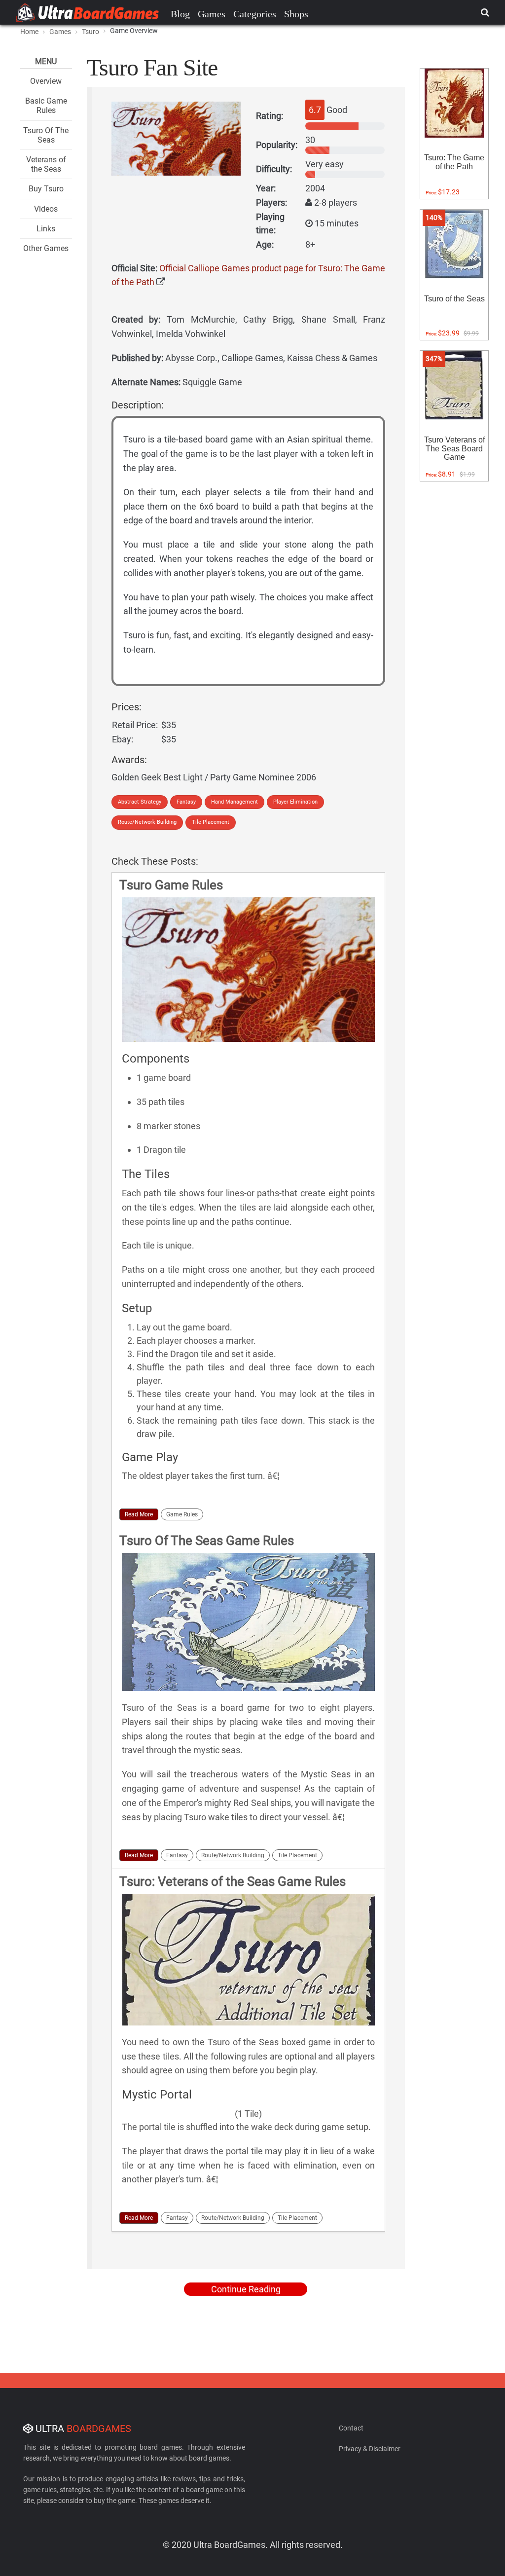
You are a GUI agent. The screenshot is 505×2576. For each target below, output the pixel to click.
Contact (351, 2428)
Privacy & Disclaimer (370, 2449)
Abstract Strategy (140, 802)
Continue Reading (246, 2289)
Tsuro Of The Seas (46, 135)
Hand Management (234, 802)
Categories (255, 14)
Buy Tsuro (46, 189)
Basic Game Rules (46, 106)
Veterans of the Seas (46, 164)
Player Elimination (295, 802)
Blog (180, 14)
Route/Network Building (147, 822)
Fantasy (186, 802)
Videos (46, 209)
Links (46, 229)
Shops (296, 14)
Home (29, 32)
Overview (46, 81)
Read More (139, 1514)
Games (212, 14)
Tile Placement (211, 822)
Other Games (46, 248)
